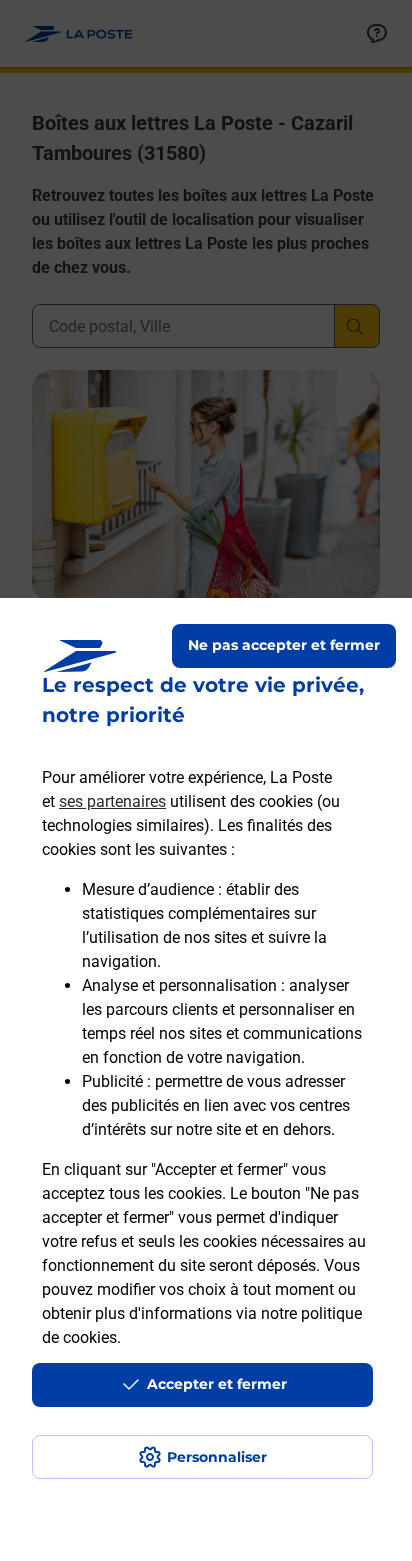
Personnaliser (217, 1457)
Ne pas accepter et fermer (284, 645)
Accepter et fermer (217, 1384)
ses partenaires (112, 801)
